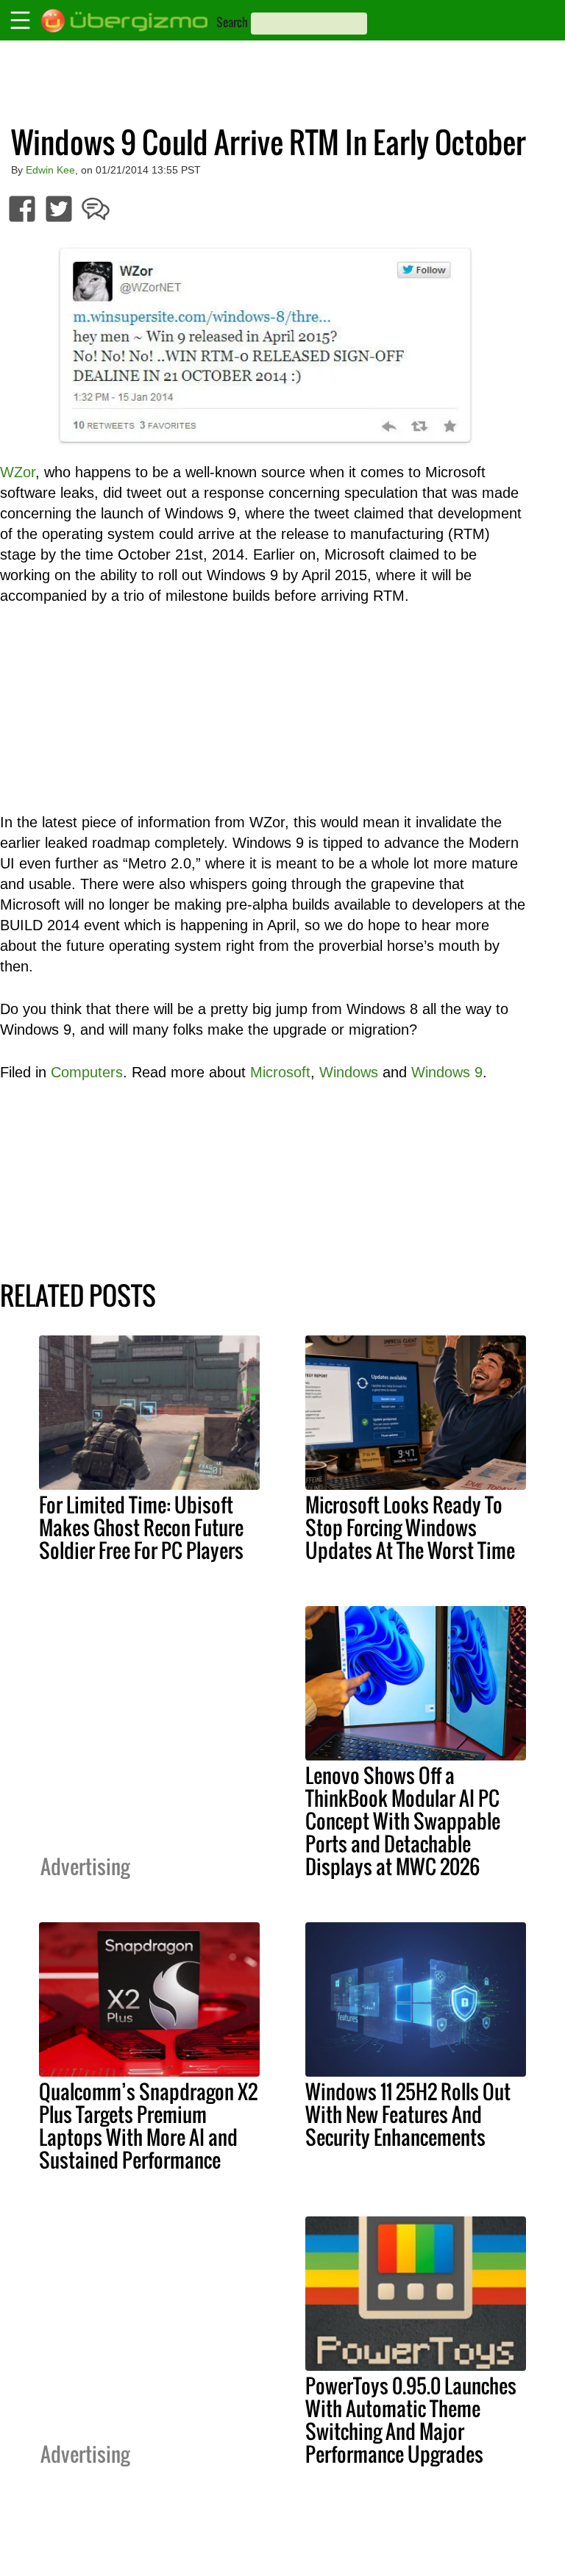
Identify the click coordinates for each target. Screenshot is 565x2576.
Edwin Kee (50, 170)
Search (232, 22)
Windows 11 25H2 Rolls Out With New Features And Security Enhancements (408, 2114)
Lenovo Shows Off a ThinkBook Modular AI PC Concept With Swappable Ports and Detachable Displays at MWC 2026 (403, 1821)
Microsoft (280, 1072)
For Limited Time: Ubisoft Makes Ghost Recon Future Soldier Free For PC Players (141, 1527)
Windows (349, 1072)
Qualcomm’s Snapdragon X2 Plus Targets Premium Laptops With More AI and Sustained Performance (148, 2126)
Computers (87, 1072)
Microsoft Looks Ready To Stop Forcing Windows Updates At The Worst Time (410, 1527)
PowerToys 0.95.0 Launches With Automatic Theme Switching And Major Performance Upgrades (411, 2420)
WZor (18, 472)
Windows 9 (447, 1072)
